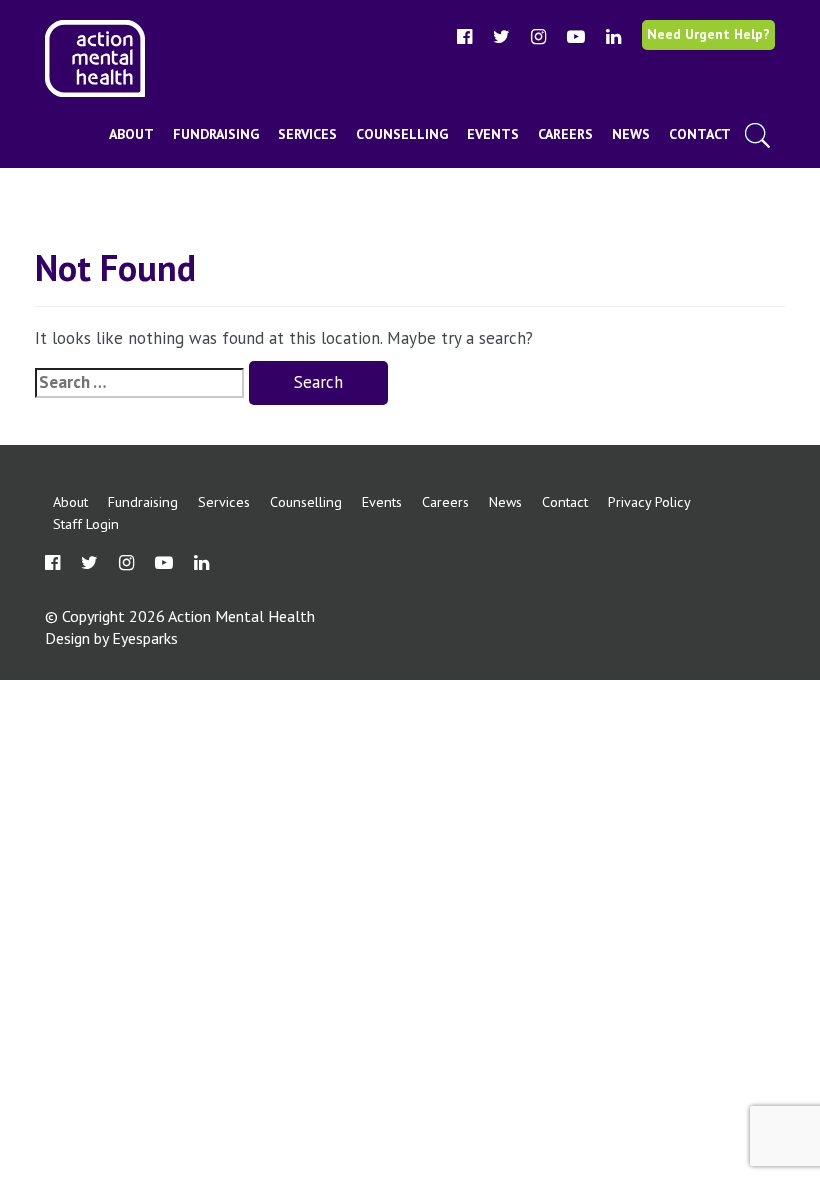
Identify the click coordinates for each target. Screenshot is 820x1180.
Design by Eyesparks (111, 638)
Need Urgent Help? (708, 34)
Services (307, 134)
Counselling (402, 134)
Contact (700, 134)
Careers (565, 134)
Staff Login (86, 523)
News (631, 134)
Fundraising (216, 134)
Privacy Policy (649, 501)
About (131, 134)
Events (493, 134)
